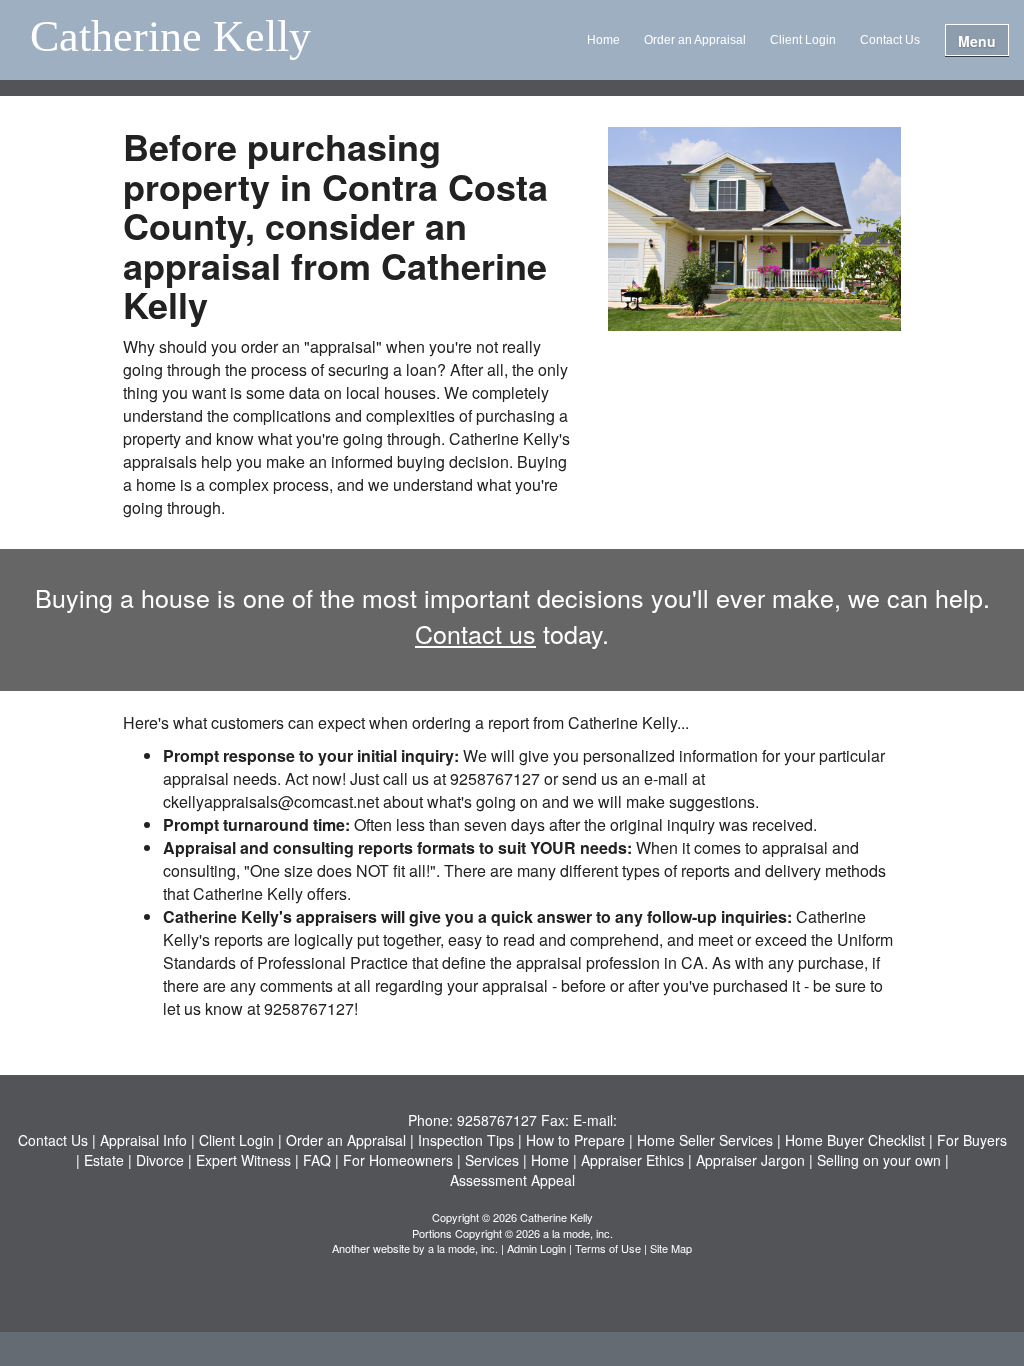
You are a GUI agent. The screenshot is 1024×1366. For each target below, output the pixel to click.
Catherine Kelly (170, 38)
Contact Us (890, 40)
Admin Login (536, 1248)
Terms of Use (608, 1248)
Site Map (671, 1248)
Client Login (803, 40)
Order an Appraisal (695, 40)
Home (603, 40)
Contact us (475, 633)
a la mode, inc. (463, 1248)
